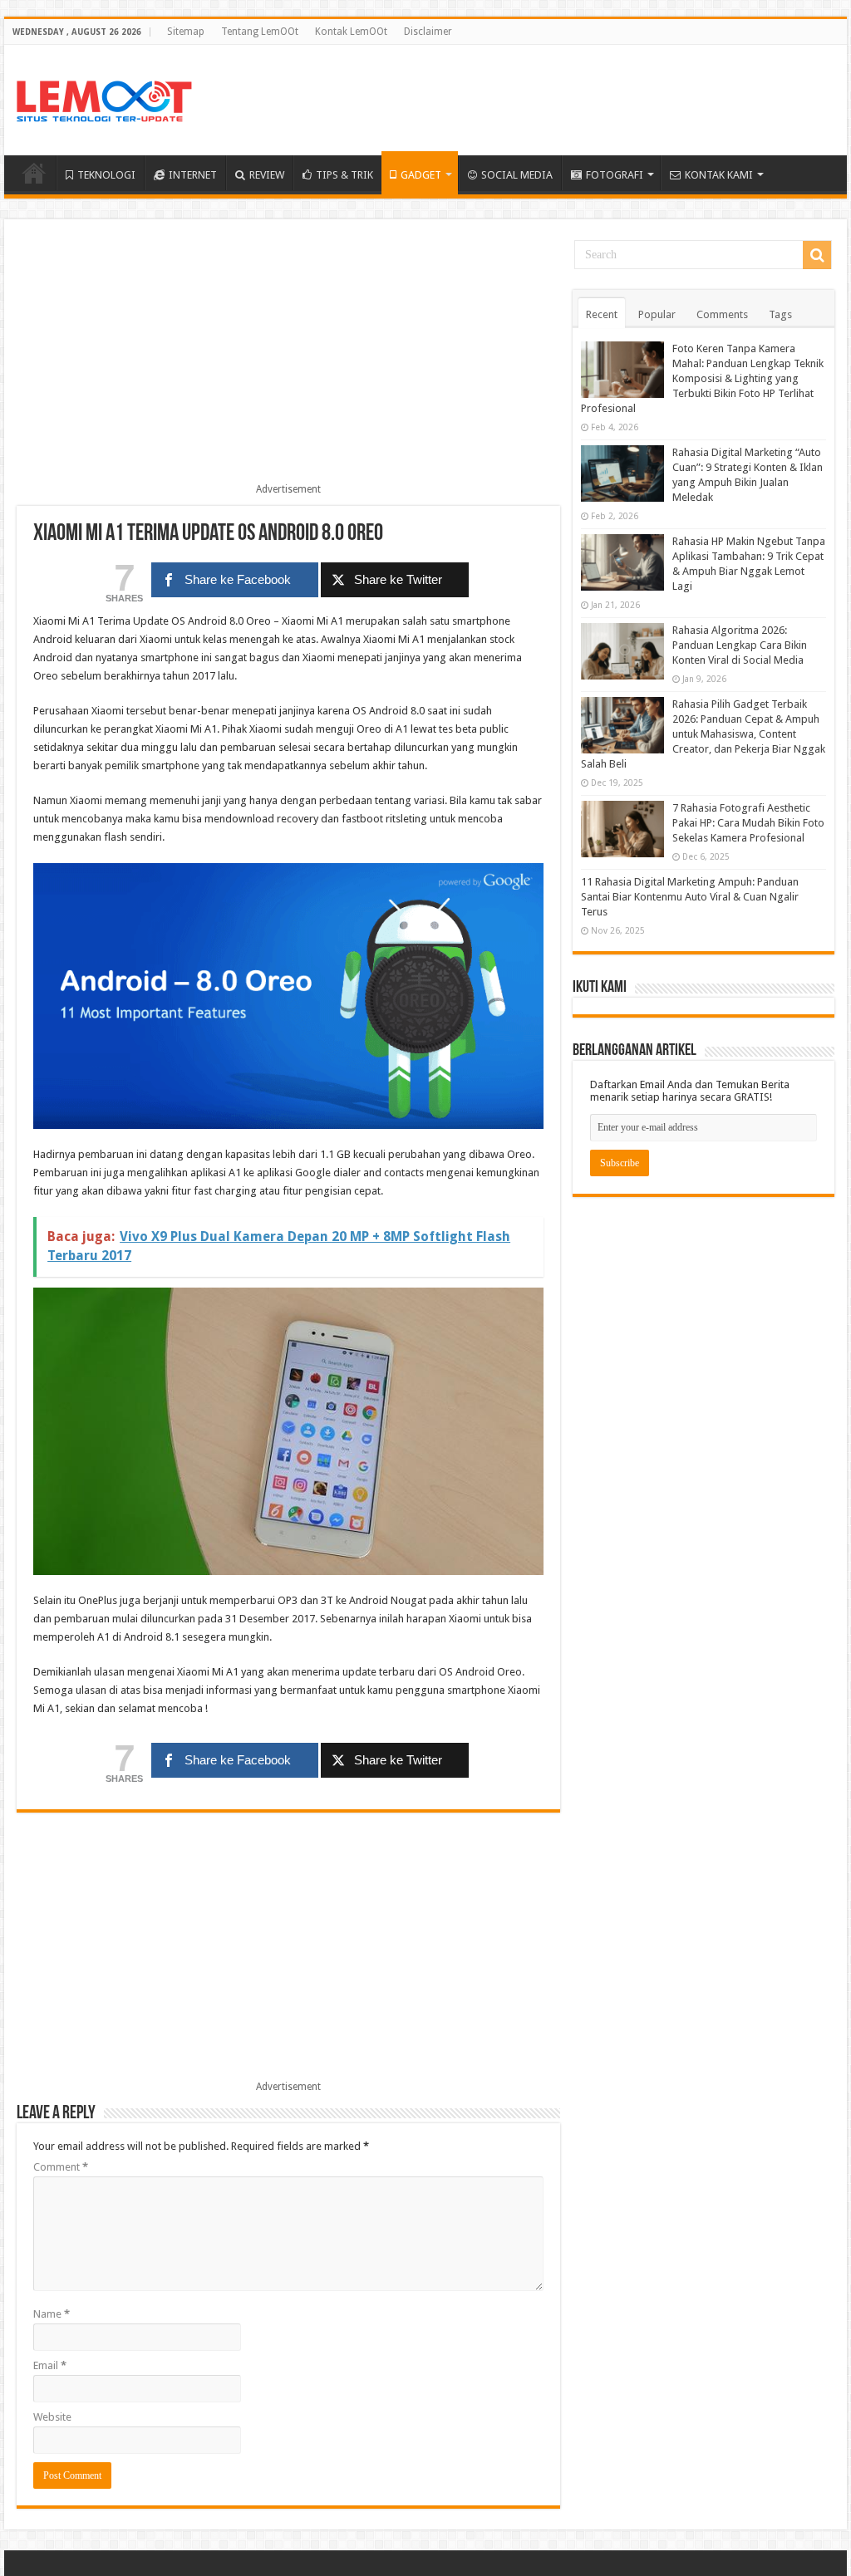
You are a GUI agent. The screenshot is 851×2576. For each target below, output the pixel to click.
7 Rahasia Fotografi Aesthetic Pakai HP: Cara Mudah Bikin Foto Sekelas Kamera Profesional (748, 823)
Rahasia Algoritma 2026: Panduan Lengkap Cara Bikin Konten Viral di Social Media (740, 645)
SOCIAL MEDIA (517, 175)
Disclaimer (428, 32)
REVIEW (267, 175)
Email (50, 2365)
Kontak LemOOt (351, 32)
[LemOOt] (104, 98)
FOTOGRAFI (615, 175)
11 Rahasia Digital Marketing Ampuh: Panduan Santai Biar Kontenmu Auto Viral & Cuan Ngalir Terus (690, 897)
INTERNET (193, 175)
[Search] (817, 255)
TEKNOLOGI (106, 175)
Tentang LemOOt (260, 32)
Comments (722, 314)
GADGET (421, 175)
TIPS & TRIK (344, 175)
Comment (61, 2167)
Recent (602, 314)
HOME (34, 173)
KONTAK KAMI (719, 175)
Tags (780, 314)
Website (52, 2417)
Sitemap (186, 32)
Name (52, 2314)
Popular (657, 314)
